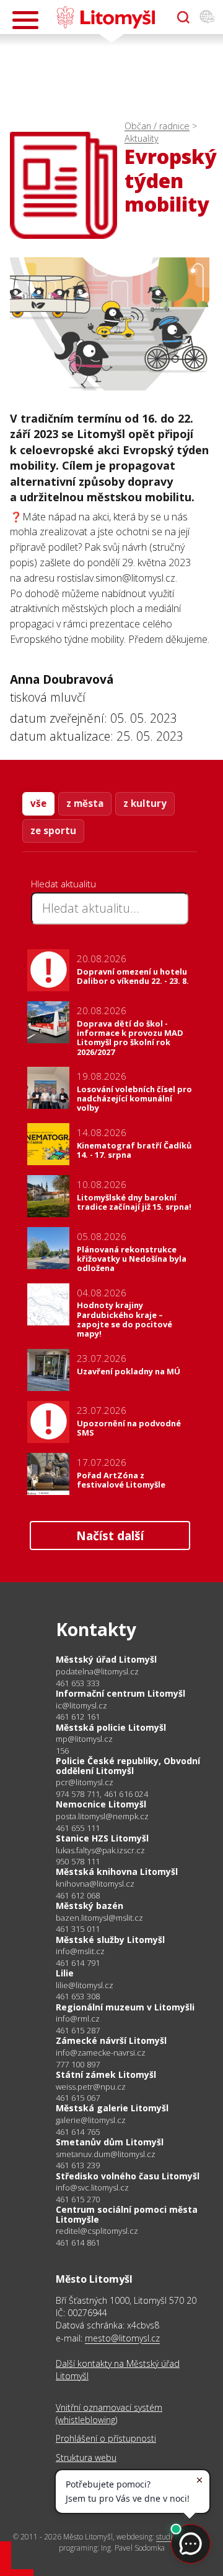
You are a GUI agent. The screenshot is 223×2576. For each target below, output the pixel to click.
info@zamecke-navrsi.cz (101, 2053)
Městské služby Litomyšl (110, 1940)
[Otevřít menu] (25, 20)
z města (85, 803)
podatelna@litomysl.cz (97, 1672)
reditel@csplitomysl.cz (97, 2231)
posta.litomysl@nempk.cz (102, 1816)
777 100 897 (78, 2064)
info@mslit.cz (80, 1951)
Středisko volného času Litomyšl (128, 2176)
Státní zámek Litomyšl (106, 2074)
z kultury (145, 803)
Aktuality (142, 138)
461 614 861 (78, 2242)
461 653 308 (78, 1996)
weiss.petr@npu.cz (91, 2087)
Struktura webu (86, 2458)
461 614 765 (78, 2132)
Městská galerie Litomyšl (112, 2108)
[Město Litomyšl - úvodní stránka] (106, 17)
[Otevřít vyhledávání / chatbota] (183, 17)
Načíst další (110, 1536)
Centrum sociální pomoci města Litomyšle (127, 2214)
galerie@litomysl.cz (91, 2120)
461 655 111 (78, 1828)
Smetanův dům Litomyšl (110, 2142)
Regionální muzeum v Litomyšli (125, 2007)
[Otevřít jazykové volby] (207, 17)
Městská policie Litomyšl (111, 1727)
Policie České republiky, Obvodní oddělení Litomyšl (128, 1766)
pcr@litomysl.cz (85, 1782)
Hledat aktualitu (63, 884)
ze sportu (53, 830)
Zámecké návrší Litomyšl (111, 2040)
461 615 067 (78, 2098)
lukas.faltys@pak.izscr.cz (100, 1850)
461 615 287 (78, 2030)
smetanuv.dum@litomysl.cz (106, 2154)
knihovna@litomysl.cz (95, 1884)
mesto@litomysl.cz (122, 2338)
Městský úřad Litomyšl (106, 1659)
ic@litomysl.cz (81, 1706)
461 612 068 (78, 1895)
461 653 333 (78, 1683)
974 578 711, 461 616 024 (102, 1794)
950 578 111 (78, 1861)
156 (63, 1751)
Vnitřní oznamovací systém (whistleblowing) (109, 2414)
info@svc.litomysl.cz (92, 2188)
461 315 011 (78, 1929)
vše (38, 803)
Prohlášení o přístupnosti (106, 2438)
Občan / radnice (157, 126)
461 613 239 (78, 2165)
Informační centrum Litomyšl (120, 1693)
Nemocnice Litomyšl (101, 1804)
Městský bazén (90, 1906)
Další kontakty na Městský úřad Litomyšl (118, 2370)
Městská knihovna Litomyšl (117, 1872)
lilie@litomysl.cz (85, 1985)
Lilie (65, 1973)
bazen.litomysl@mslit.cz (99, 1918)
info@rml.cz (78, 2019)
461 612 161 (78, 1717)
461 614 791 (78, 1963)
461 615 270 (78, 2199)
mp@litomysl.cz (84, 1739)
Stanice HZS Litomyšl (102, 1838)
